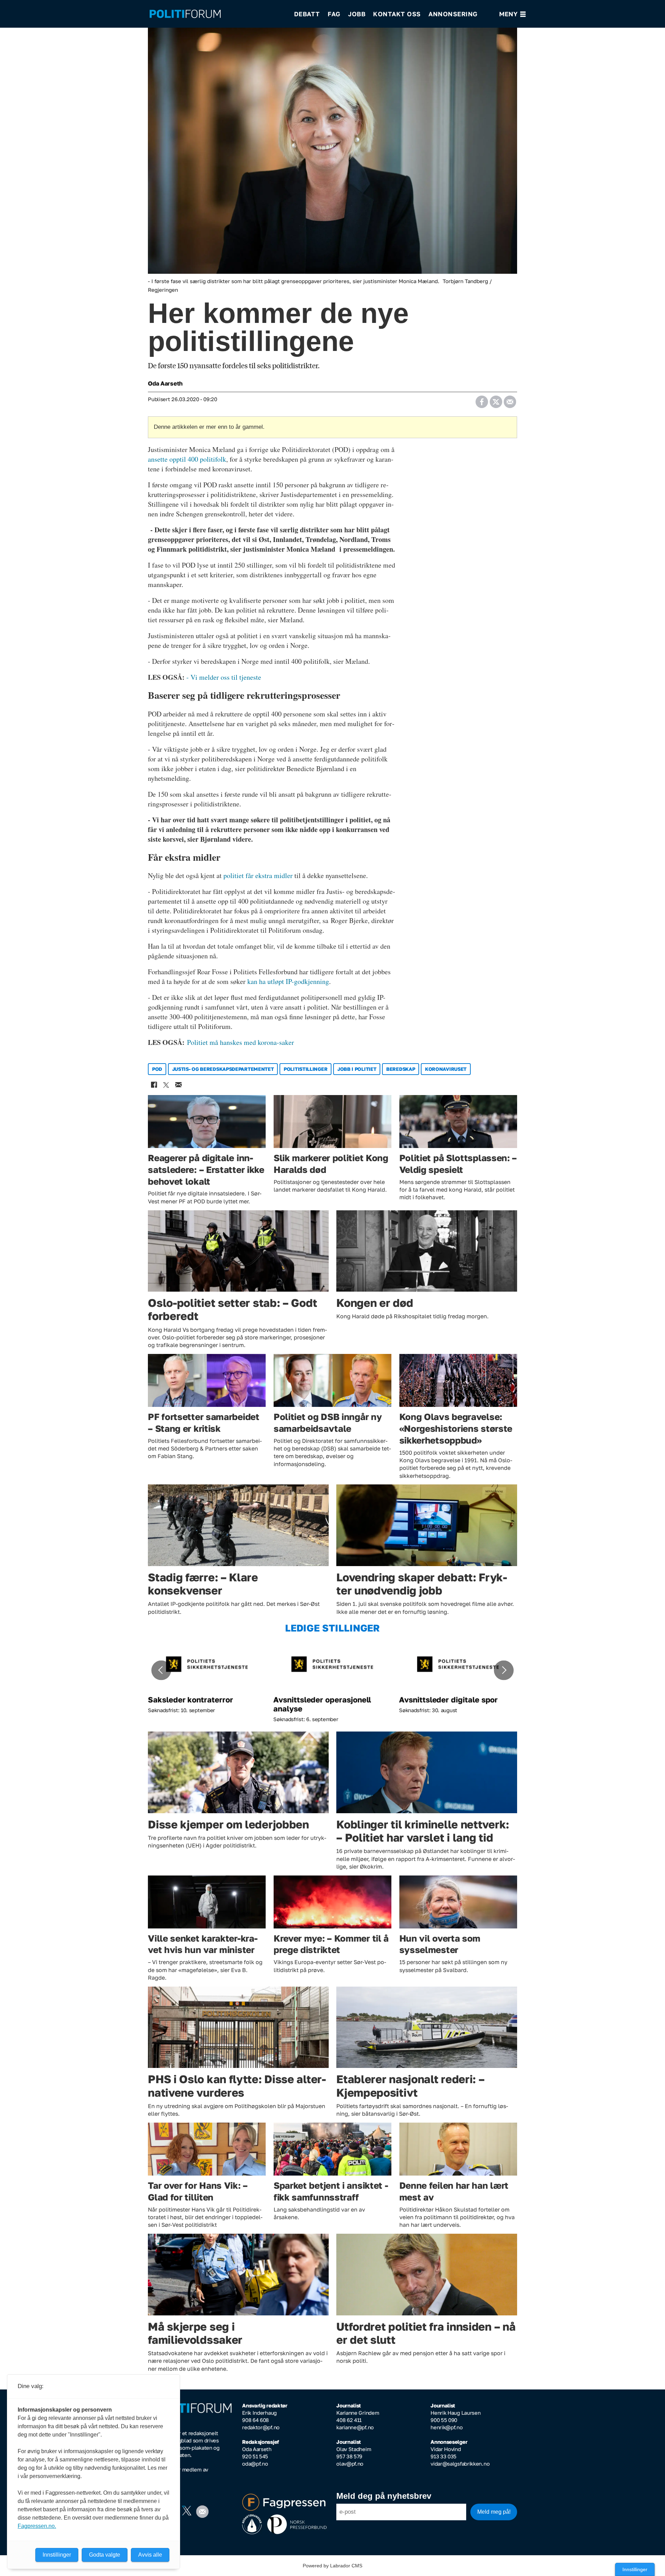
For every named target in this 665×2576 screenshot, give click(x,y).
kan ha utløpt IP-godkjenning (288, 981)
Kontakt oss (397, 14)
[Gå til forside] (217, 14)
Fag (334, 14)
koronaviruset (446, 1069)
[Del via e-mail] (510, 399)
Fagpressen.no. (37, 2526)
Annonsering (453, 14)
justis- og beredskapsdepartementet (223, 1069)
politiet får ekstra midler (258, 875)
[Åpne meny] (512, 14)
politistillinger (305, 1069)
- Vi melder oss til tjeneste (224, 677)
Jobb (357, 14)
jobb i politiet (357, 1069)
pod (157, 1069)
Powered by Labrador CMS (332, 2566)
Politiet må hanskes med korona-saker (241, 1042)
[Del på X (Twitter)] (496, 399)
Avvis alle (150, 2555)
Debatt (307, 14)
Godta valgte (105, 2555)
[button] (161, 1670)
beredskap (401, 1069)
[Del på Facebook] (482, 399)
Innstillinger (635, 2569)
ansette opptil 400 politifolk (187, 459)
